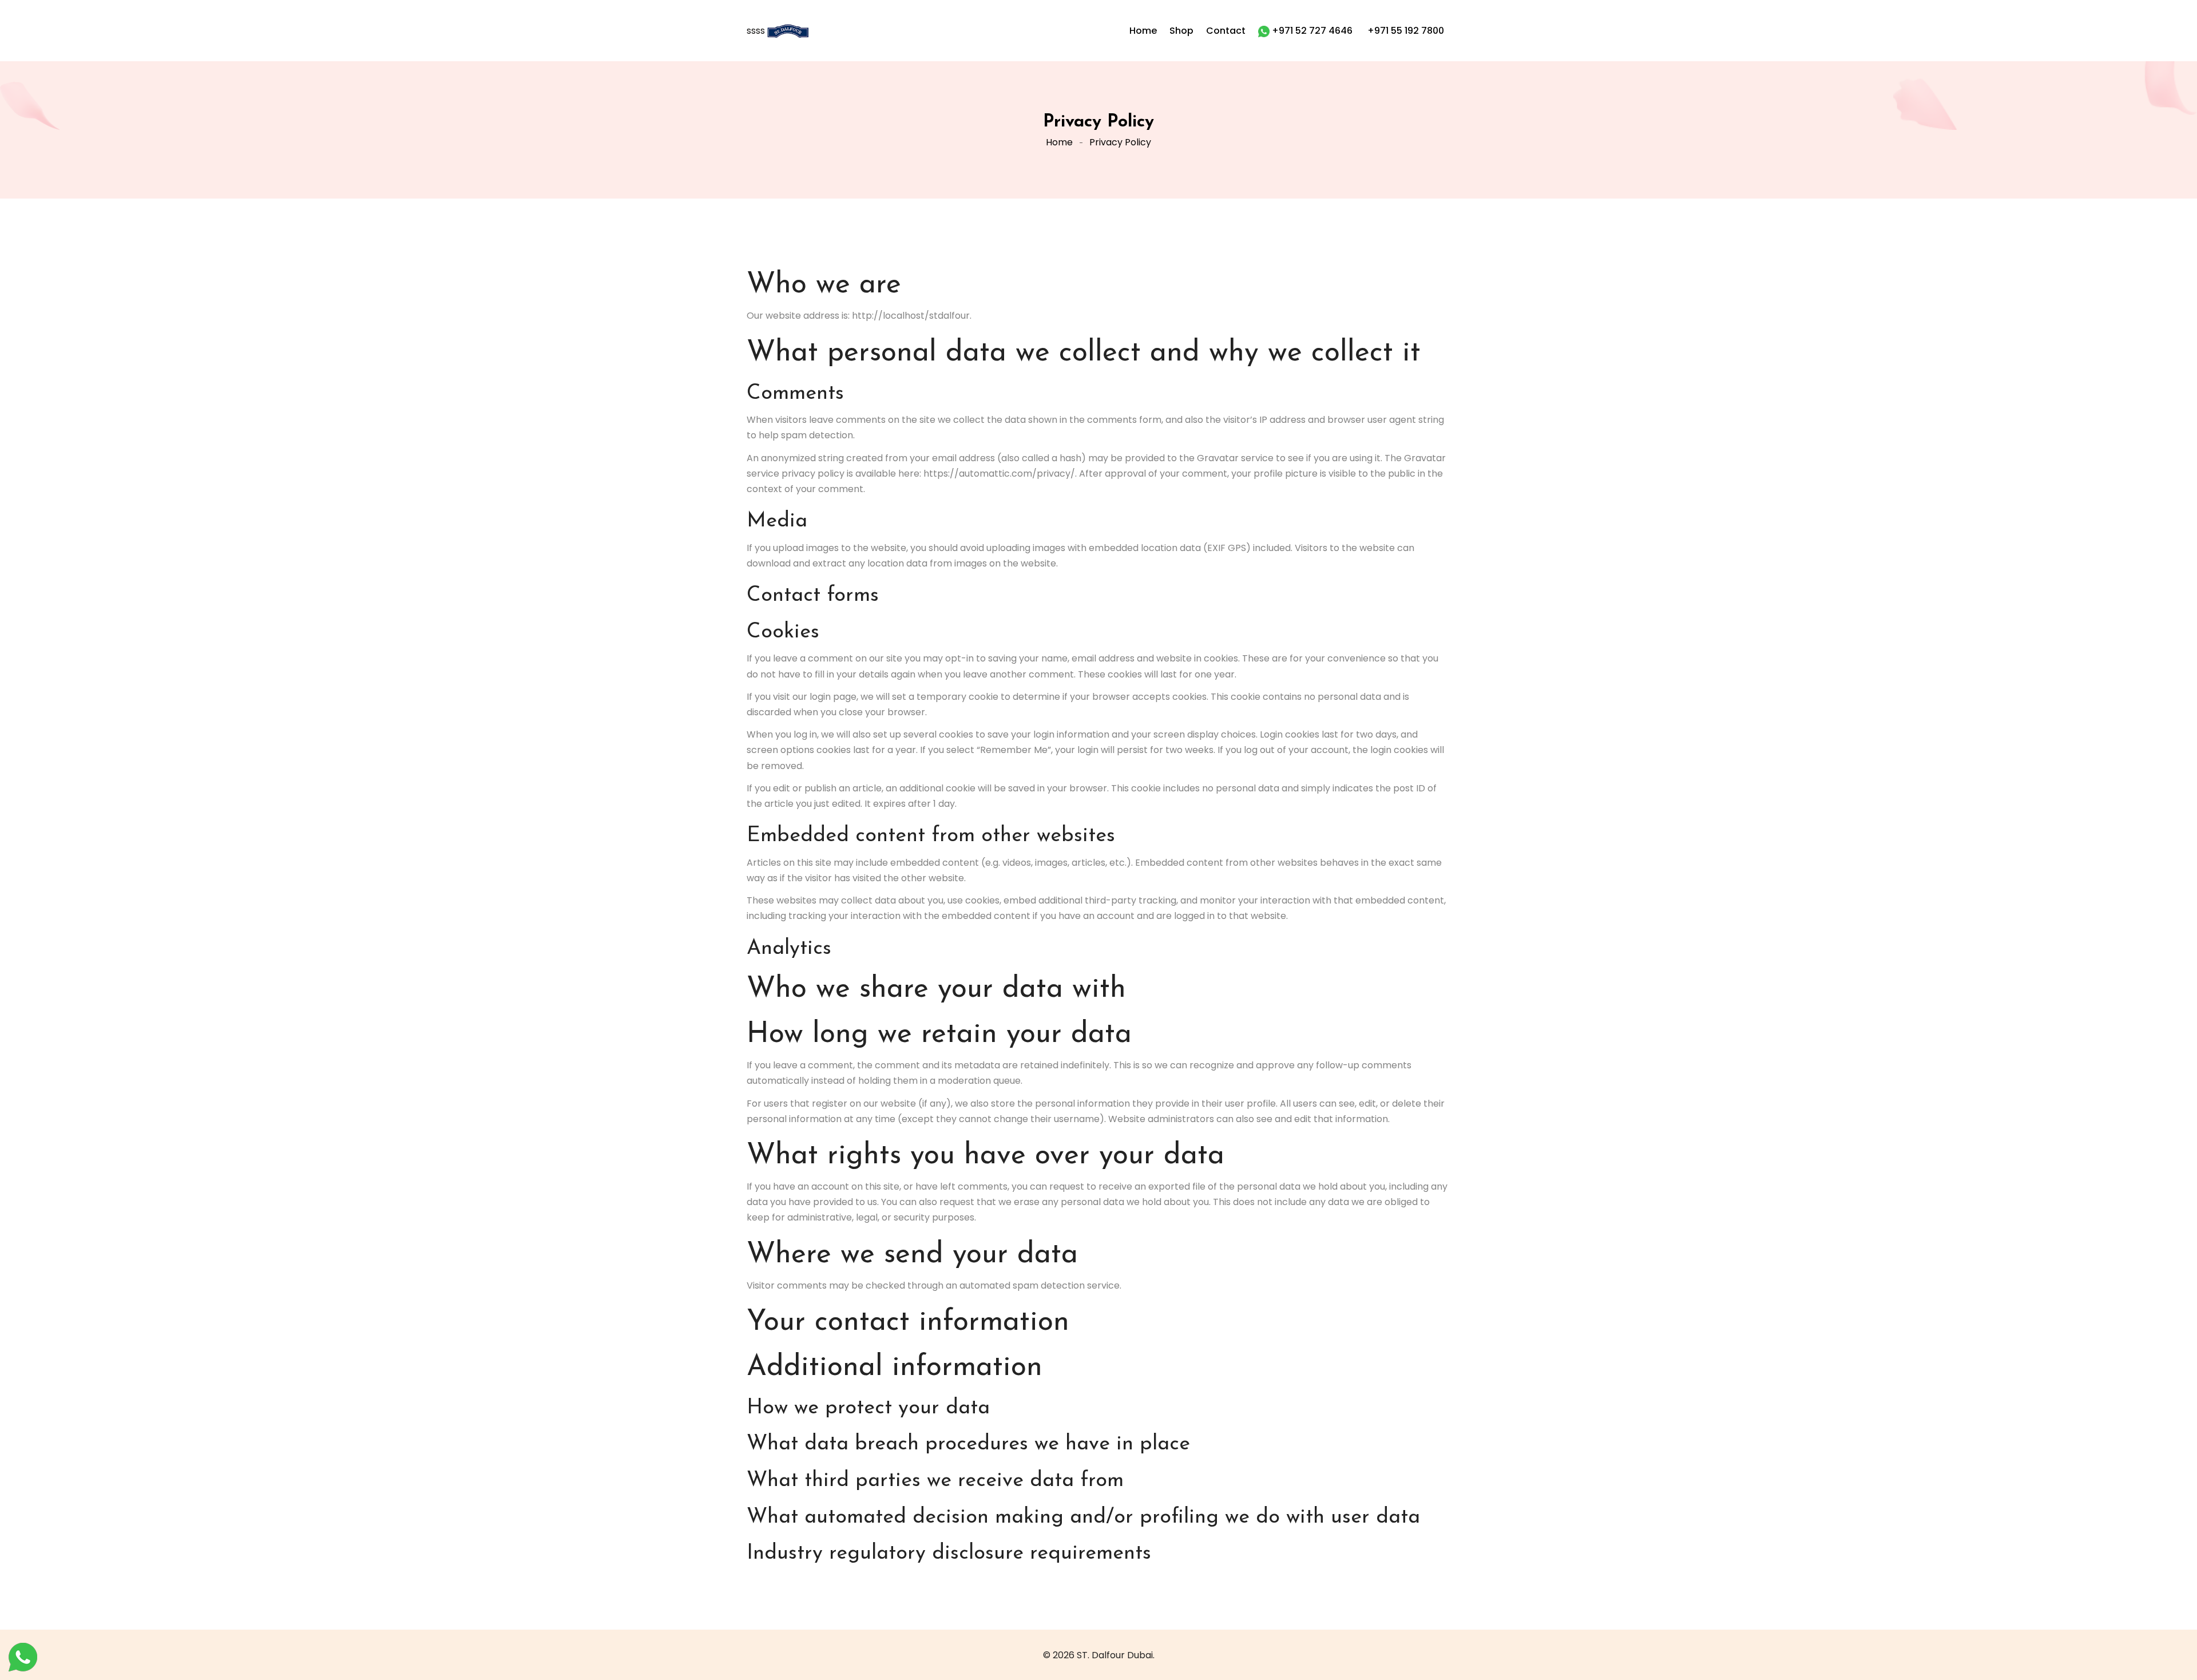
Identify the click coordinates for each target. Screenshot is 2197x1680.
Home (1059, 142)
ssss (757, 31)
